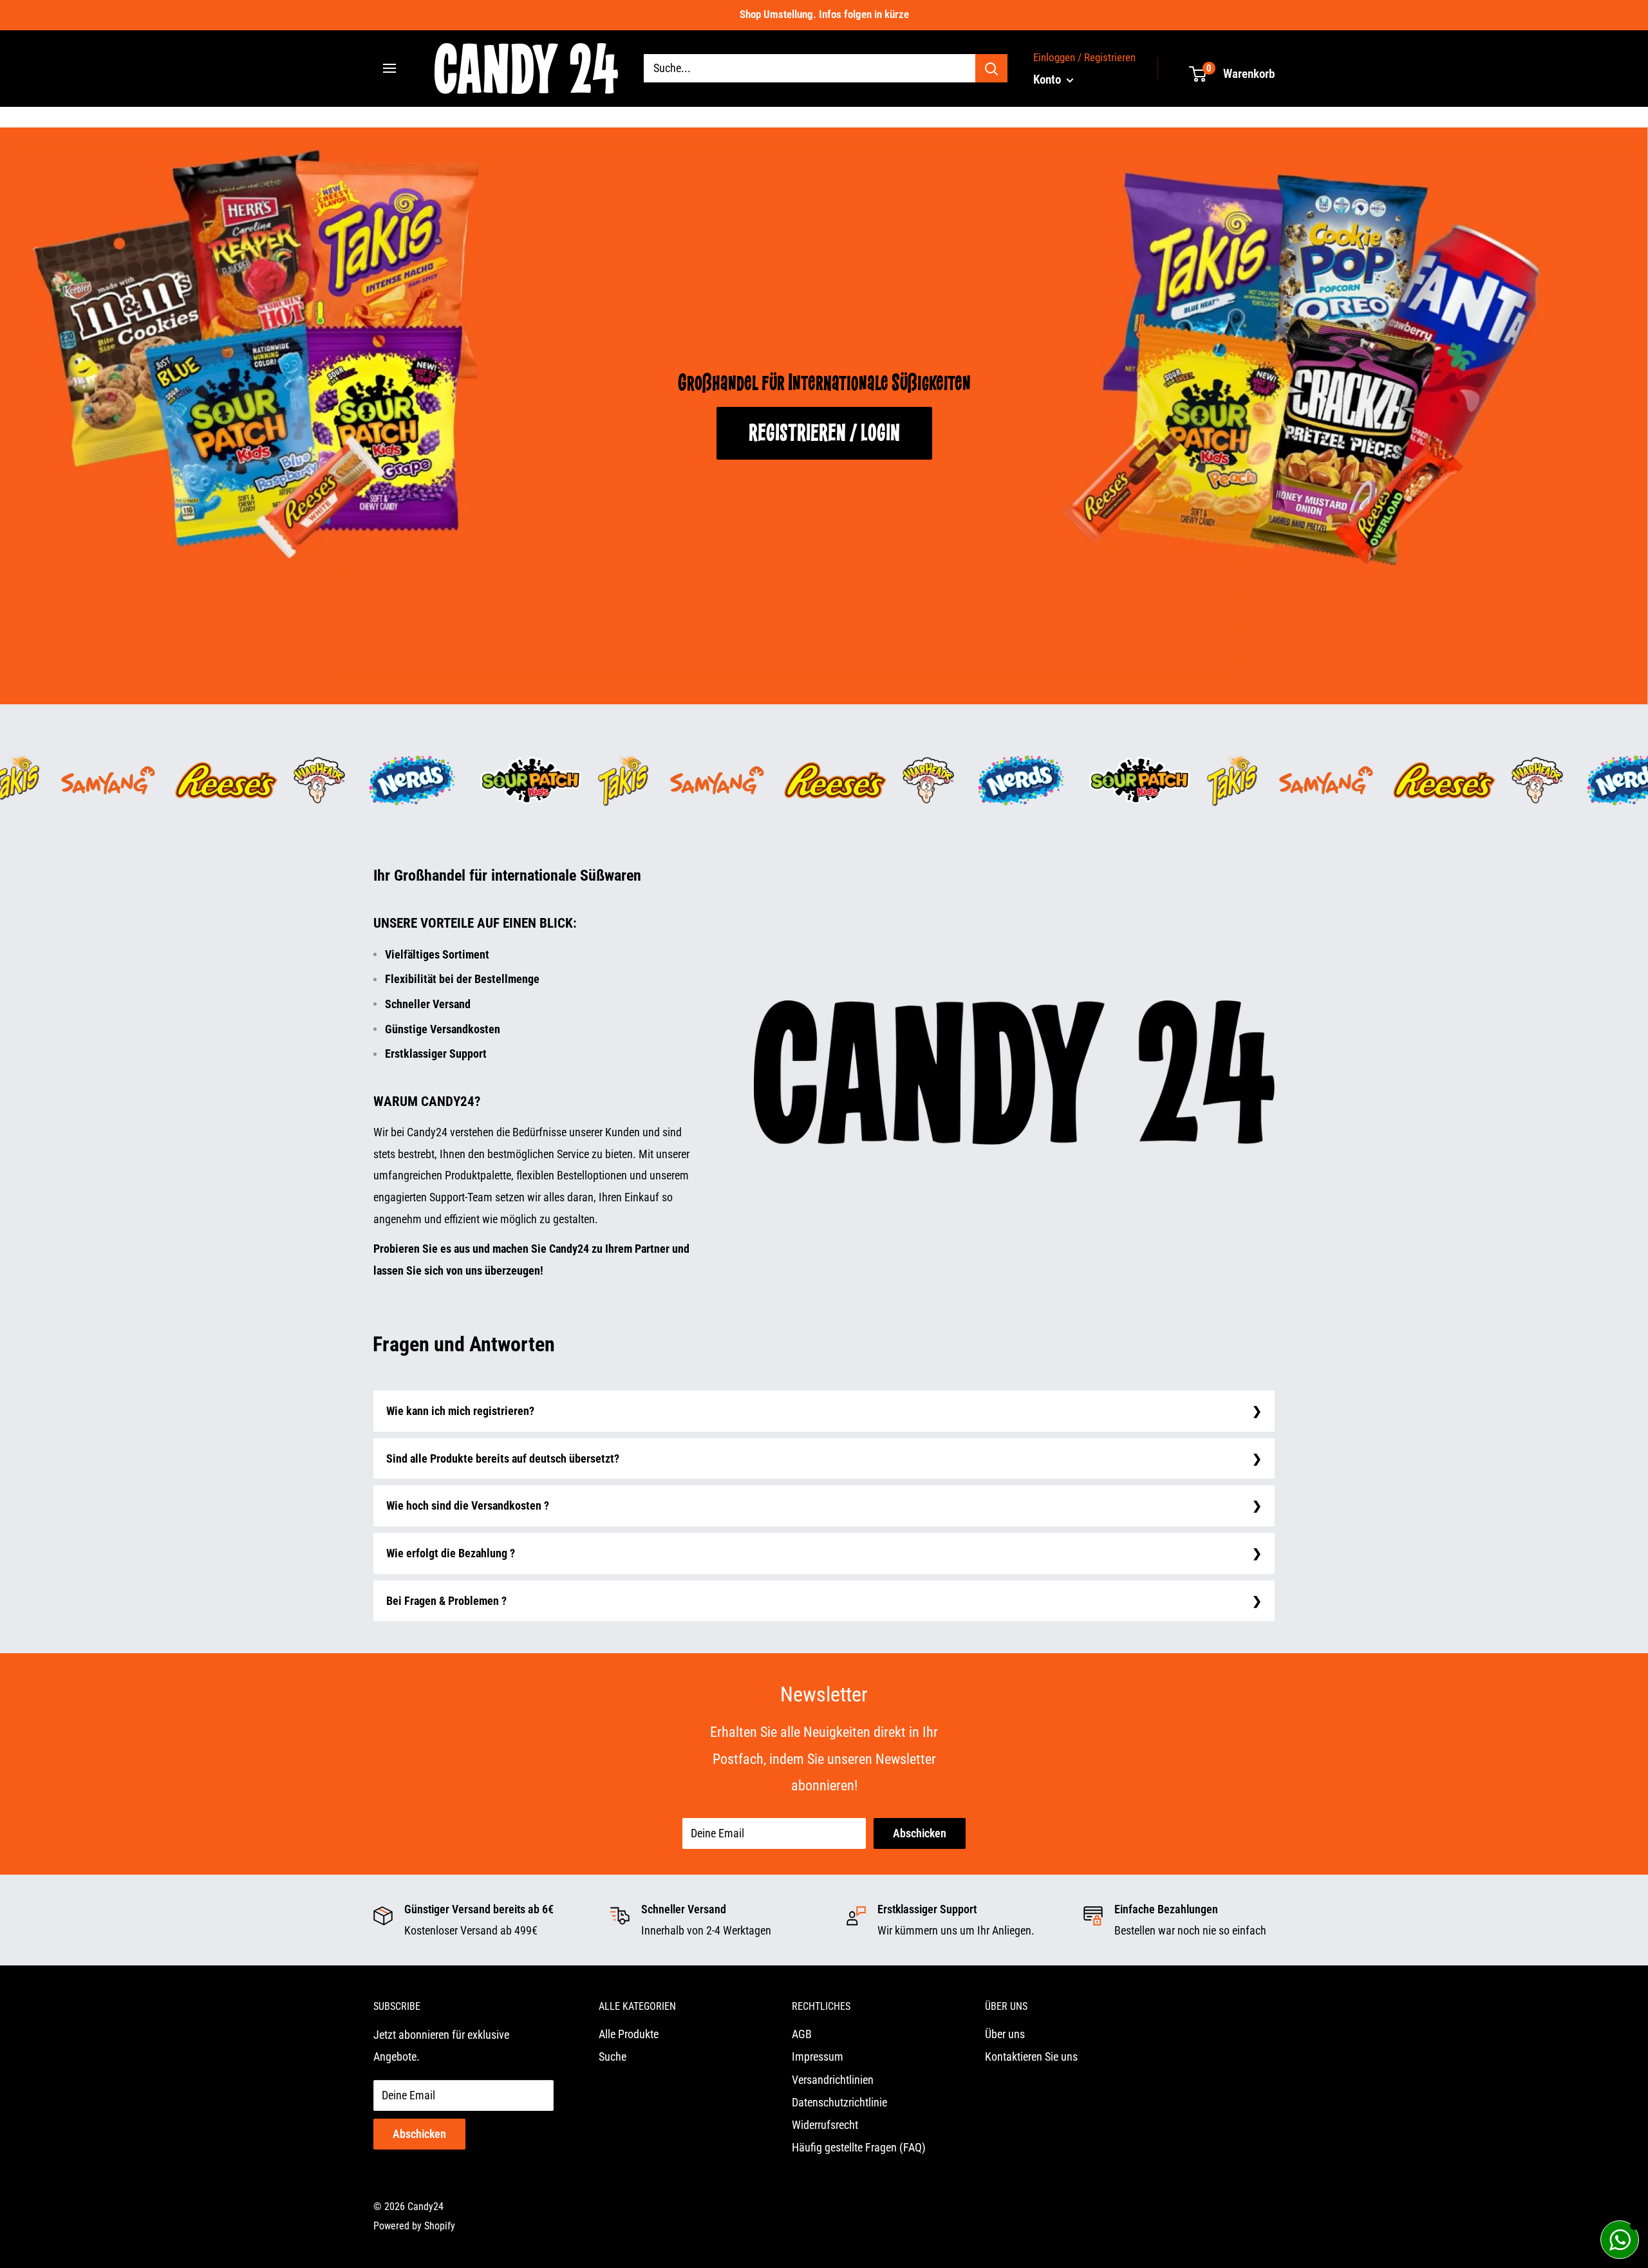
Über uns (1005, 2034)
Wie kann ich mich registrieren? (460, 1411)
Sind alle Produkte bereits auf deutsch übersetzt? (503, 1458)
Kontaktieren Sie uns (1031, 2057)
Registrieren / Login (824, 429)
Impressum (818, 2057)
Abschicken (920, 1833)
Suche (613, 2057)
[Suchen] (991, 68)
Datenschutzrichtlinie (839, 2102)
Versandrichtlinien (833, 2080)
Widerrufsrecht (825, 2125)
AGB (802, 2034)
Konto (1048, 80)
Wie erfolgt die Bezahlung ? (451, 1553)
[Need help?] (1620, 2240)
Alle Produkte (629, 2034)
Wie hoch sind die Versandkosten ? (468, 1505)
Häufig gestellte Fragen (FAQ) (859, 2147)
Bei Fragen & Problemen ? (446, 1601)
